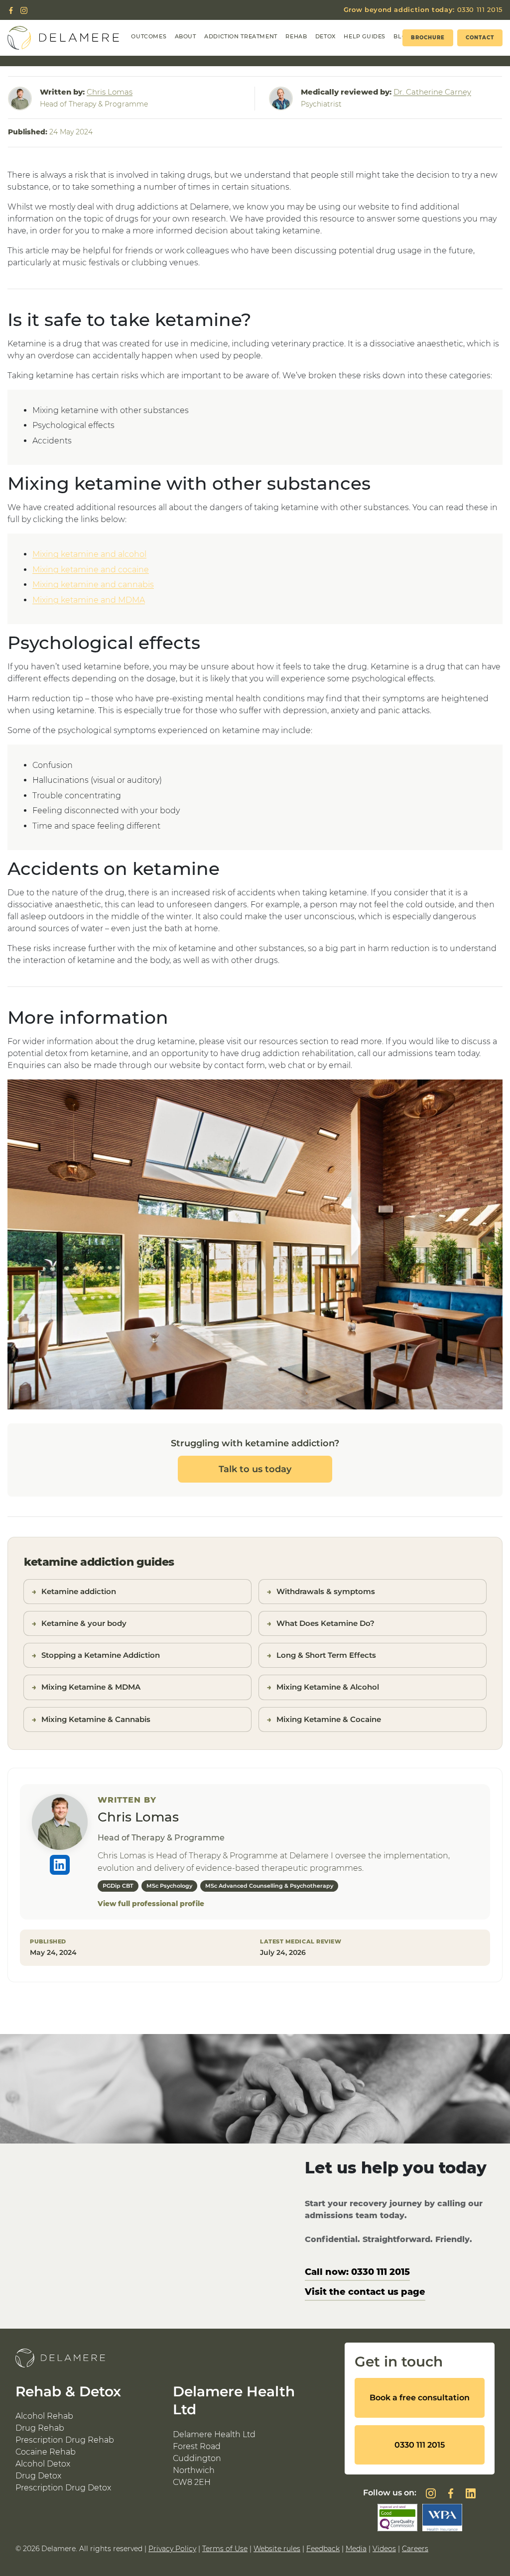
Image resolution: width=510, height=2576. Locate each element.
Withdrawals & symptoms (326, 1591)
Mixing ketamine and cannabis (93, 585)
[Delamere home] (63, 38)
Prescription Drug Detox (63, 2488)
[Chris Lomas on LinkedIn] (60, 1865)
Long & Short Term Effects (326, 1655)
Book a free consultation (420, 2398)
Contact (480, 38)
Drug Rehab (40, 2428)
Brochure (428, 38)
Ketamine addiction (79, 1591)
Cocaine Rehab (46, 2452)
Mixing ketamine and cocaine (91, 570)
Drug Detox (38, 2476)
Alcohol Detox (43, 2464)
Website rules (277, 2549)
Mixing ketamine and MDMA (89, 600)
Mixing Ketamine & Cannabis (96, 1719)
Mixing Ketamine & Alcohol (328, 1687)
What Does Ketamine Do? (325, 1623)
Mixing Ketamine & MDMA (91, 1687)
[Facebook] (11, 10)
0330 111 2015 (423, 9)
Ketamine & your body (84, 1623)
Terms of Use (225, 2549)
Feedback (323, 2549)
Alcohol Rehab (44, 2416)
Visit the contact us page (365, 2292)
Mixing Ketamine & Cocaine (329, 1719)
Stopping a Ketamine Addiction (101, 1655)
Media (356, 2549)
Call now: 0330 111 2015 (357, 2272)
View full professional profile (151, 1904)
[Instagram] (24, 10)
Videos (384, 2549)
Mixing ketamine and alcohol (89, 554)
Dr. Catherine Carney (432, 92)
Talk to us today (255, 1469)
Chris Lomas (110, 92)
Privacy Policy (172, 2549)
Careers (415, 2549)
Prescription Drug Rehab (65, 2440)
